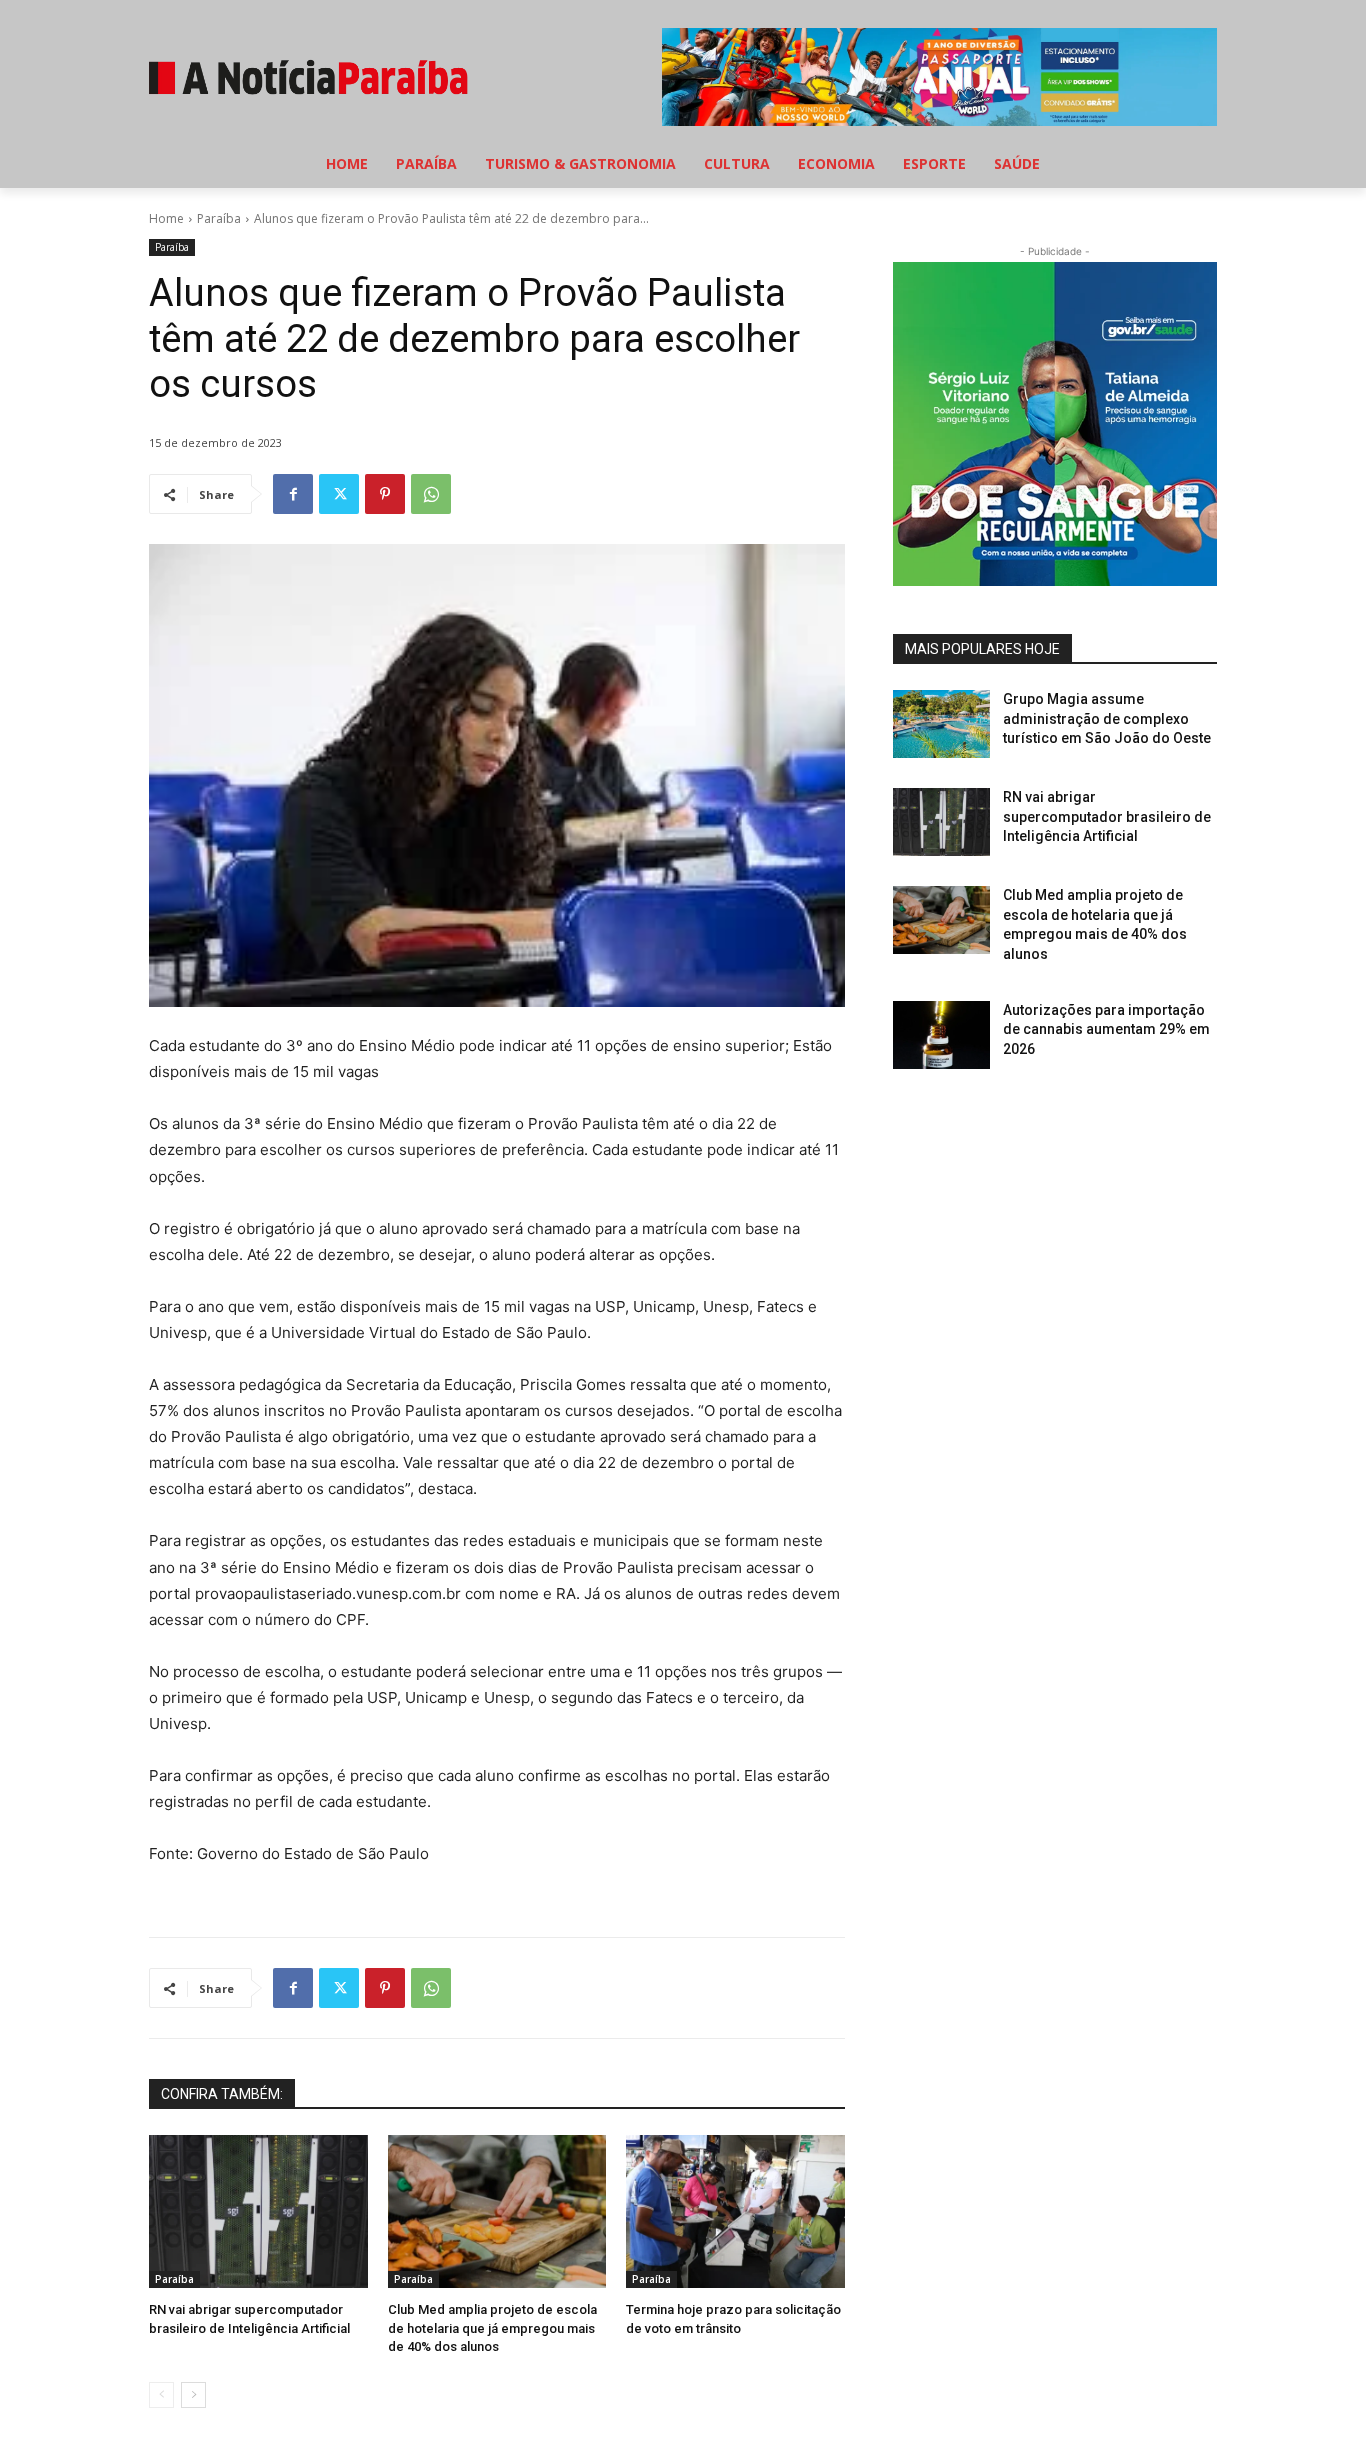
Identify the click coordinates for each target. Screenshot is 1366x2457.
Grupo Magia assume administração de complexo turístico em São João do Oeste (1107, 718)
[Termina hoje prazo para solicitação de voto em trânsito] (735, 2211)
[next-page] (193, 2395)
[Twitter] (339, 494)
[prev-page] (161, 2395)
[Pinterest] (385, 494)
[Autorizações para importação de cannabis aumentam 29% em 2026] (941, 1035)
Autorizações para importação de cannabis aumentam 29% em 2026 (1106, 1029)
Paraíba (219, 218)
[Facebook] (293, 494)
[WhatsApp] (431, 494)
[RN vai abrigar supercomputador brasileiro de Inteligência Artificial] (258, 2211)
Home (166, 218)
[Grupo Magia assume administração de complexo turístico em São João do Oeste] (941, 724)
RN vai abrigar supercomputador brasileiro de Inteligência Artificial (1107, 816)
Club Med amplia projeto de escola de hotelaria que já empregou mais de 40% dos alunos (492, 2327)
